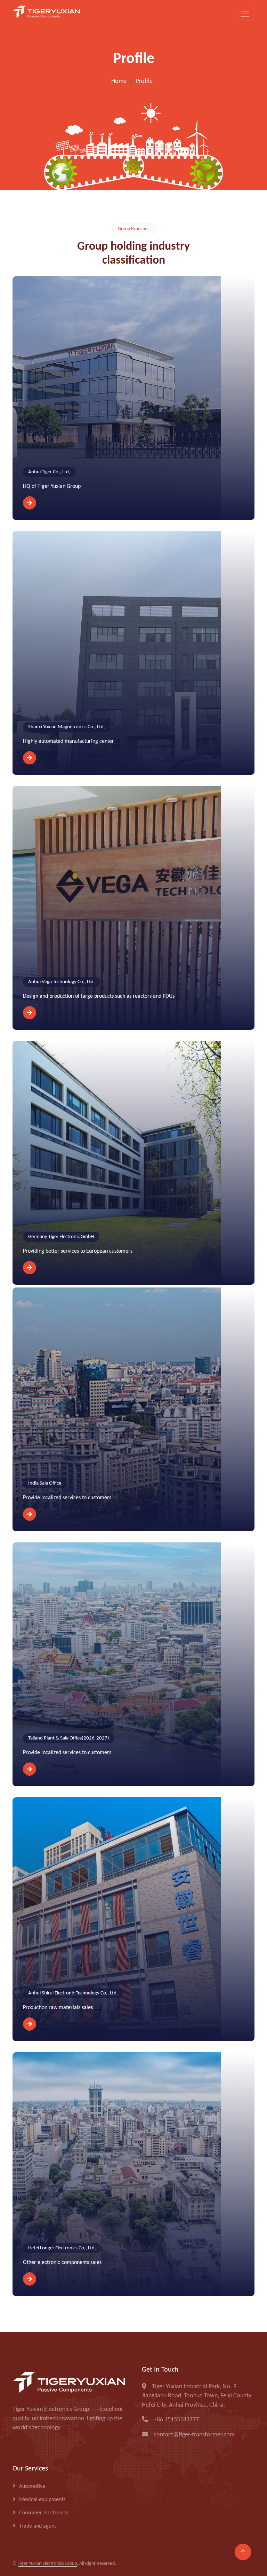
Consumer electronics (44, 2513)
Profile (144, 81)
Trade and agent (38, 2526)
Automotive (32, 2486)
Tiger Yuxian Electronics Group (47, 2564)
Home (119, 81)
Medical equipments (42, 2500)
